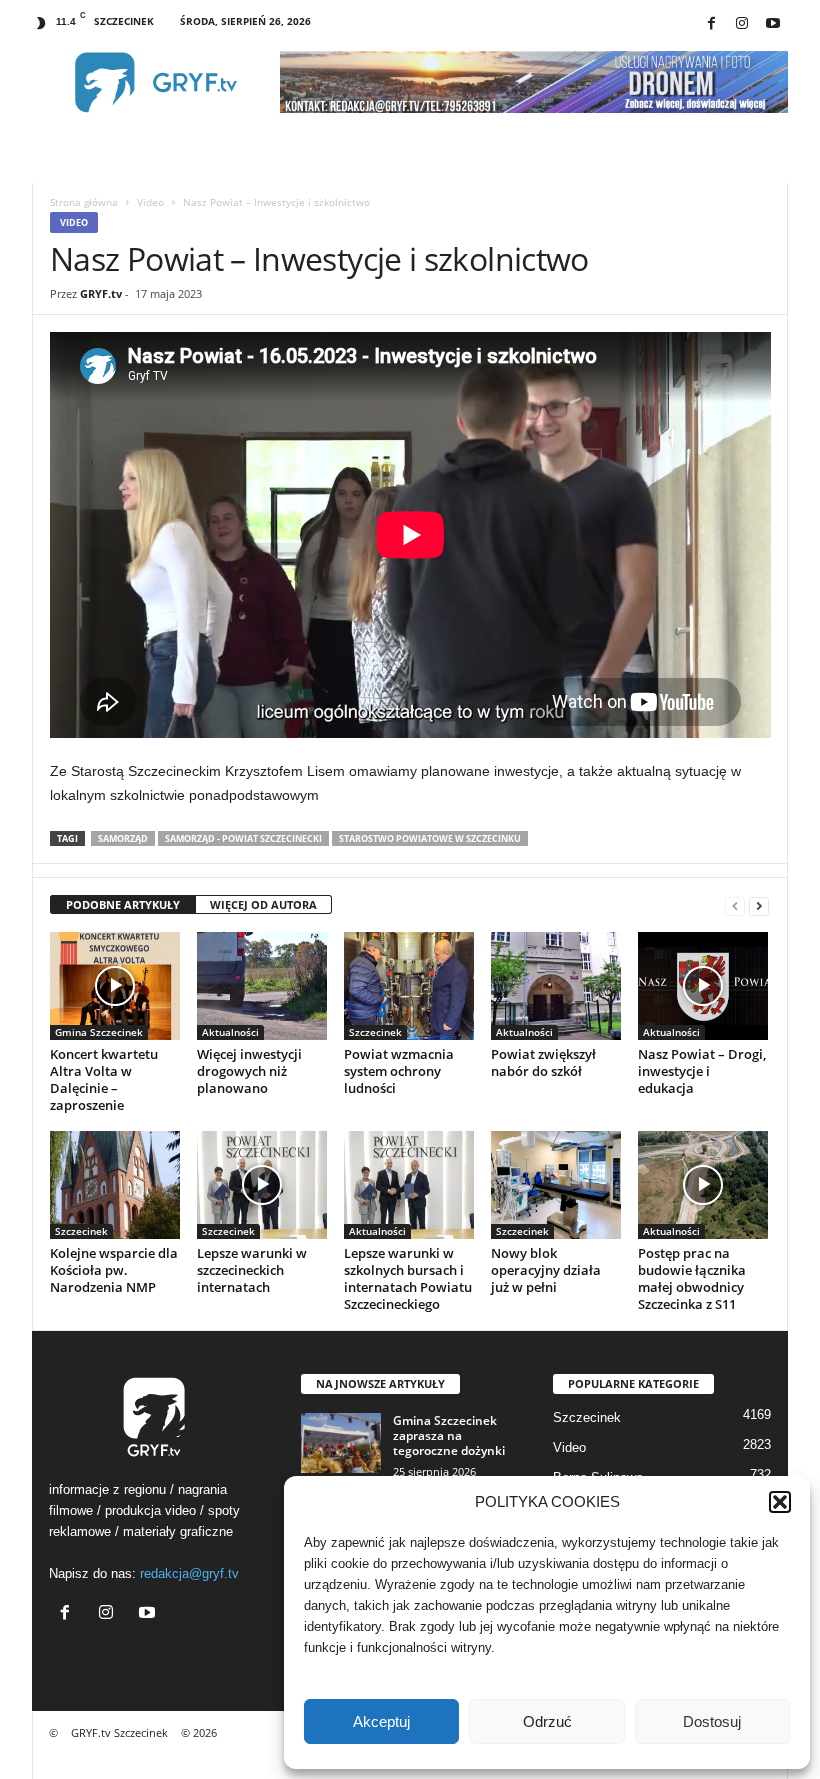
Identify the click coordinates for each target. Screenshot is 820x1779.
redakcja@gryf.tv (189, 1573)
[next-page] (759, 905)
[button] (780, 1502)
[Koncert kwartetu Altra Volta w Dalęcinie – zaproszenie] (115, 986)
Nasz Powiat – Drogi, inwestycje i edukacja (702, 1071)
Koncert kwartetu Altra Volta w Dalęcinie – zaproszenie (104, 1079)
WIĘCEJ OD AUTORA (263, 904)
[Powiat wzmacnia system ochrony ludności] (409, 986)
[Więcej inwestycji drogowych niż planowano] (262, 986)
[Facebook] (711, 24)
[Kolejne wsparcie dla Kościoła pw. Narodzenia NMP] (115, 1185)
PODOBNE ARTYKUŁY (123, 904)
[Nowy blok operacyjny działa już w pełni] (556, 1185)
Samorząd (123, 838)
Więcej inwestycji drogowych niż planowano (249, 1071)
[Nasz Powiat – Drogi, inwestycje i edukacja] (703, 986)
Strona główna (84, 202)
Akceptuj (381, 1721)
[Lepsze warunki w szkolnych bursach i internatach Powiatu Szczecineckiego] (409, 1185)
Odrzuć (547, 1721)
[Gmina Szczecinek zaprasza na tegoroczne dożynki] (341, 1443)
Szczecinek (375, 1032)
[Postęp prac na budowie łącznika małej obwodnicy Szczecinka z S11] (703, 1185)
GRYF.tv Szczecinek (119, 1732)
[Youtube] (773, 24)
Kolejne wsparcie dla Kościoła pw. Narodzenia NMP (114, 1270)
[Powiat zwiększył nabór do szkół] (556, 986)
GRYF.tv (101, 293)
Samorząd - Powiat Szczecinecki (243, 838)
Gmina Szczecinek (99, 1032)
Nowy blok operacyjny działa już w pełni (546, 1270)
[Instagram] (742, 24)
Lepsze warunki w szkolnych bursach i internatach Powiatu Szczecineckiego (408, 1278)
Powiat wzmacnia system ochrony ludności (399, 1071)
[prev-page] (735, 905)
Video (150, 202)
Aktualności (230, 1032)
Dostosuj (712, 1721)
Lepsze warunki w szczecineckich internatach (252, 1270)
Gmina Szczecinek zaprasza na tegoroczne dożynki (449, 1435)
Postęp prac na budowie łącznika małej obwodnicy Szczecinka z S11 (692, 1278)
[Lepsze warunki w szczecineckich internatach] (262, 1185)
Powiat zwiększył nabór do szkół (543, 1062)
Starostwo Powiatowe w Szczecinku (430, 838)
